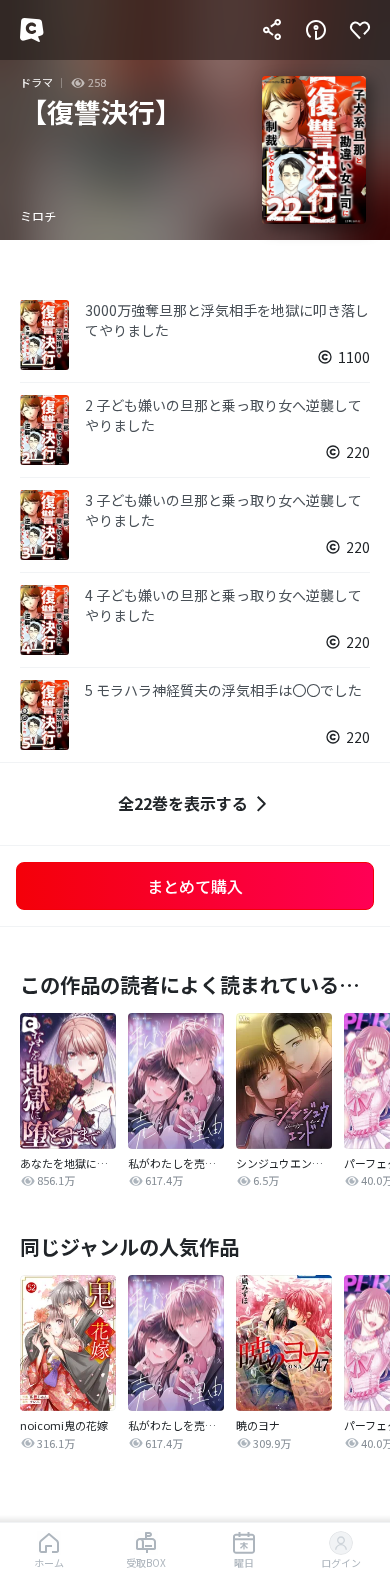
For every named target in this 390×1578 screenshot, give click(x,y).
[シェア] (272, 30)
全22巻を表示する (183, 803)
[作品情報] (316, 30)
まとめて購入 (195, 886)
